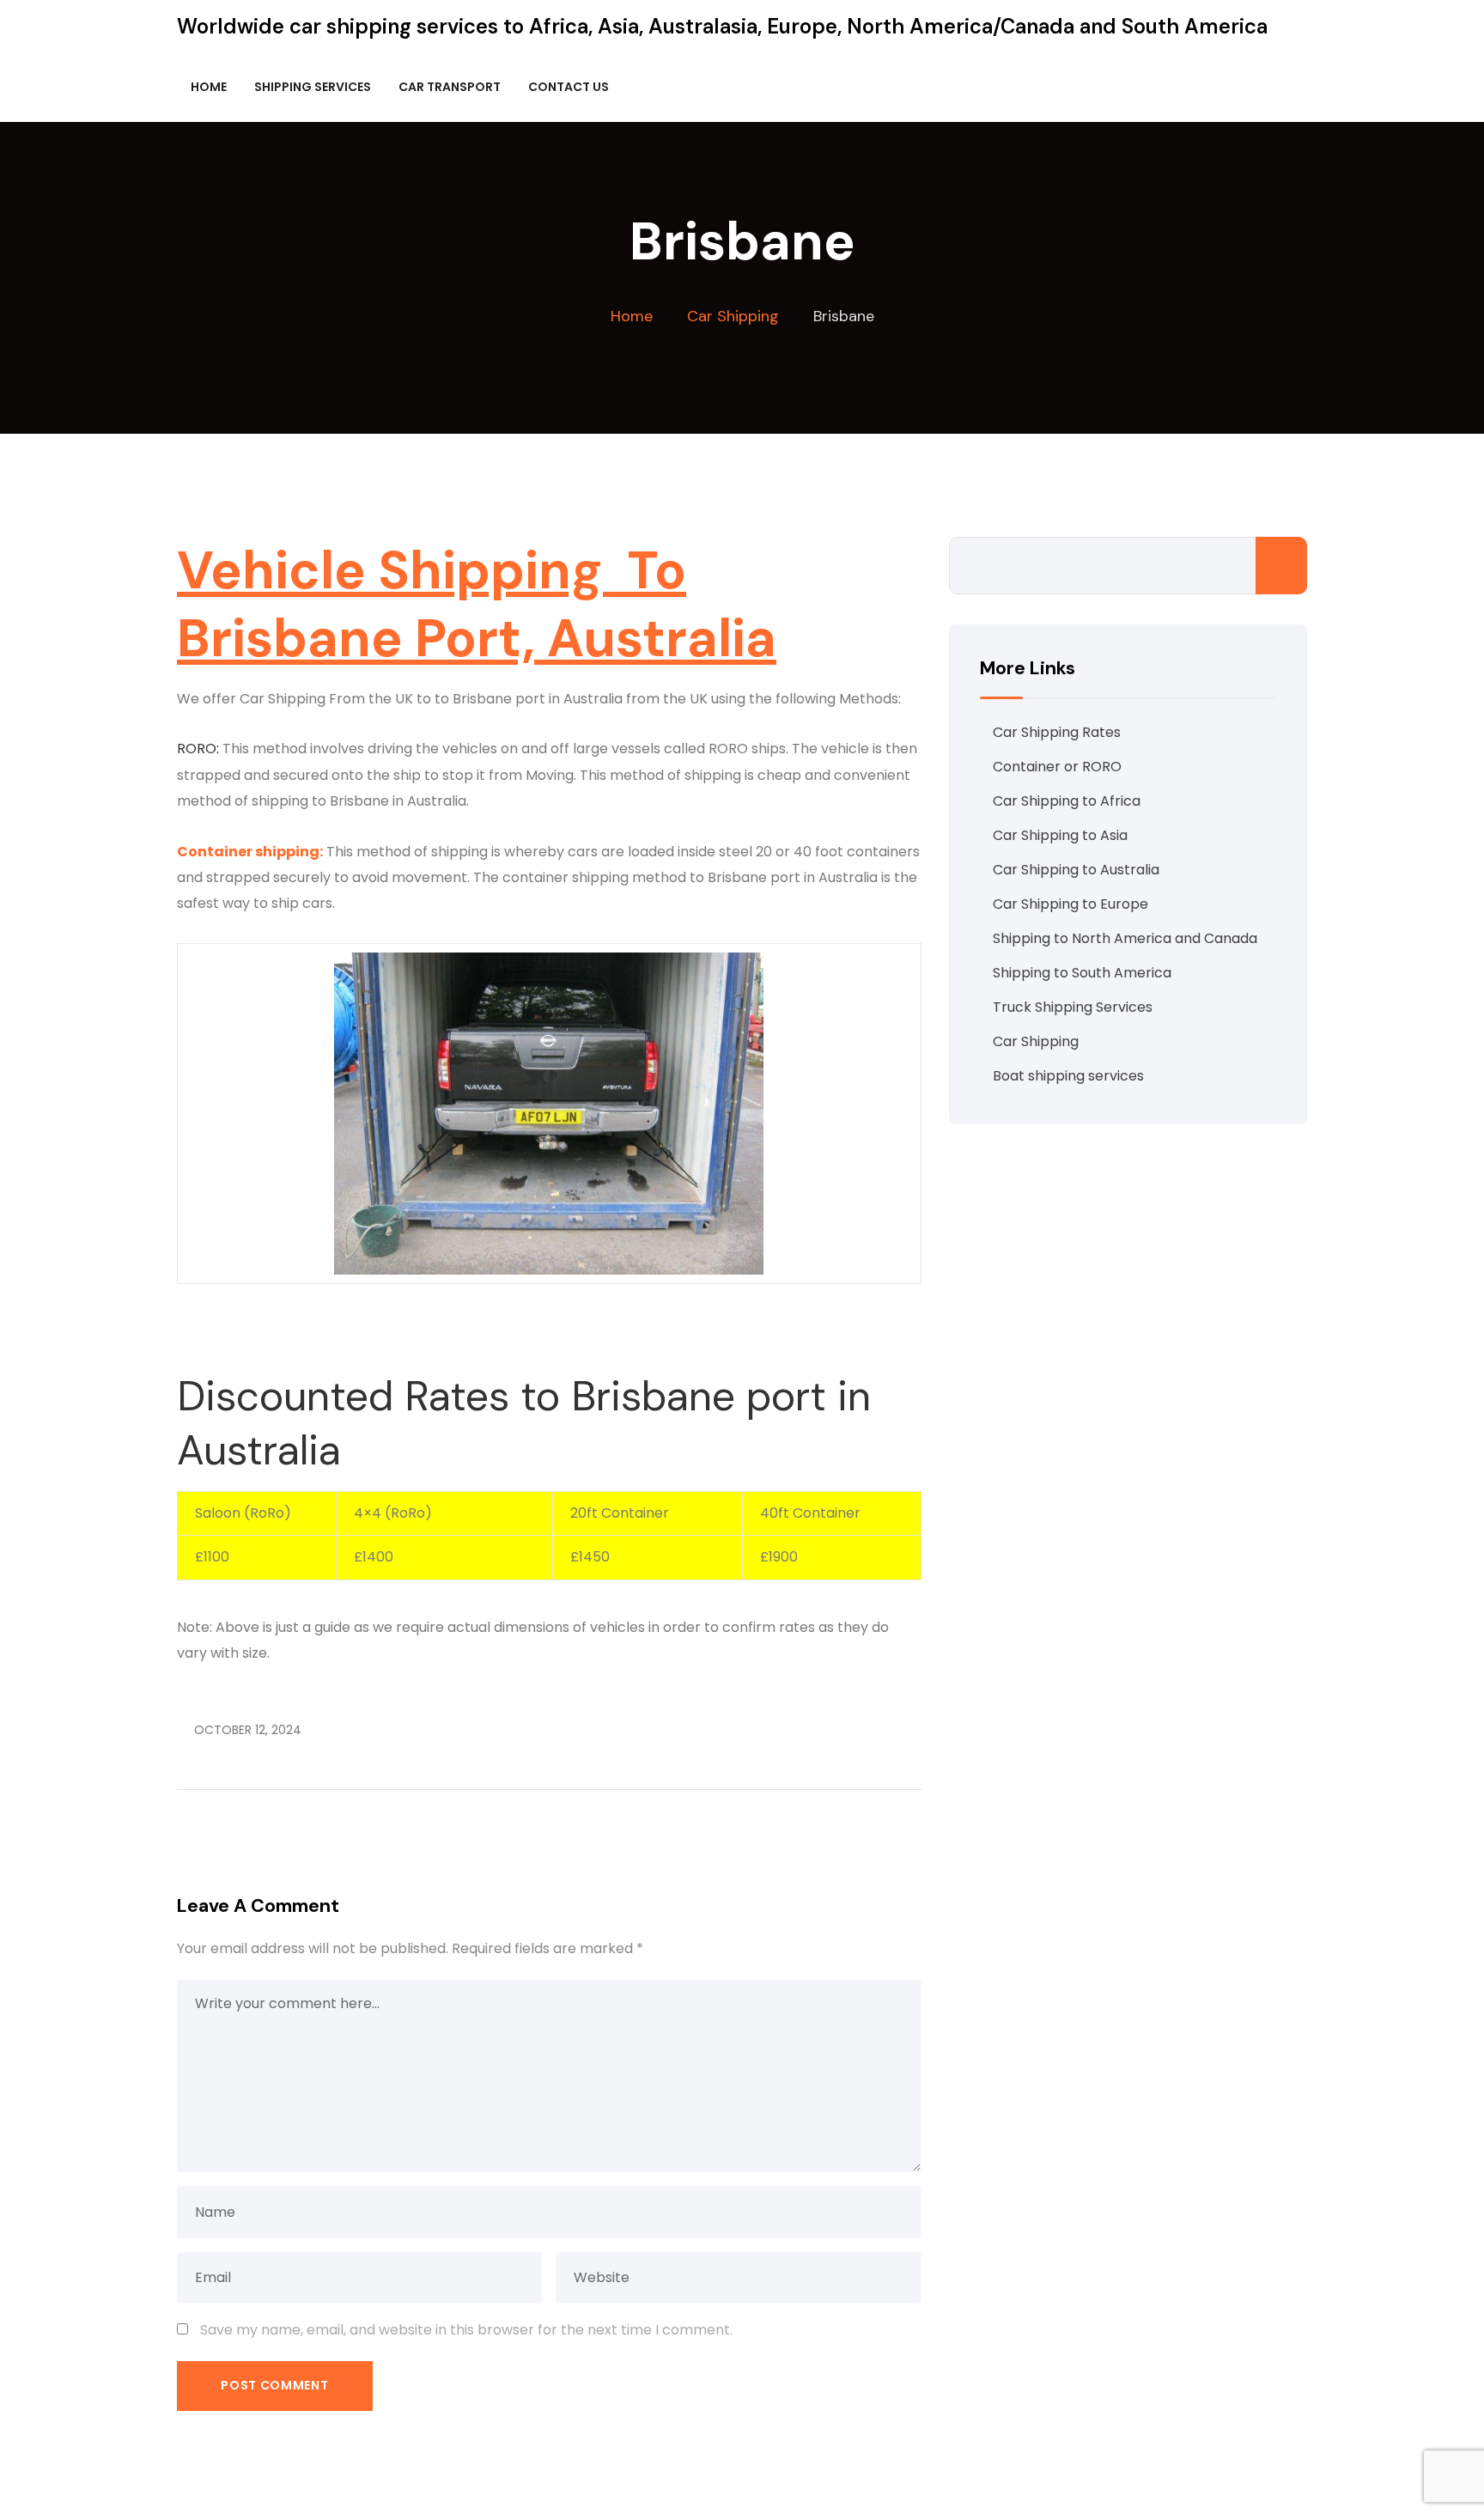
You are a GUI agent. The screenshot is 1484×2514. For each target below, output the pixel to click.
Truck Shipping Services (1073, 1007)
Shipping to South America (1082, 973)
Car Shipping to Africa (1067, 801)
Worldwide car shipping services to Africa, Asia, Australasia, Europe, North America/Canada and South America (722, 26)
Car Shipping (1036, 1041)
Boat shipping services (1068, 1076)
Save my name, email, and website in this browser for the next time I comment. (466, 2330)
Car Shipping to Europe (1070, 904)
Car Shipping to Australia (1076, 870)
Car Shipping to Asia (1060, 835)
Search (1281, 566)
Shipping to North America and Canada (1125, 938)
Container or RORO (1057, 767)
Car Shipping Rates (1057, 732)
